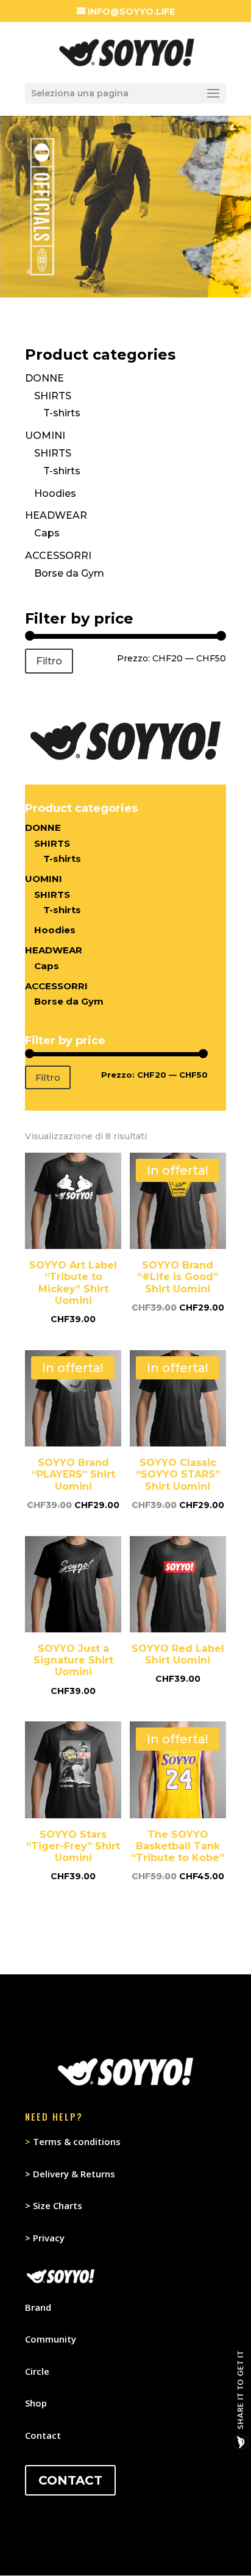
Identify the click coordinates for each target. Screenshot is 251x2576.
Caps (47, 533)
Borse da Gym (69, 573)
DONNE (44, 378)
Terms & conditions (73, 2141)
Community (51, 2339)
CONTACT (70, 2480)
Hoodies (55, 493)
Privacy (49, 2238)
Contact (43, 2435)
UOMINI (45, 436)
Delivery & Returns (74, 2174)
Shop (36, 2403)
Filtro (49, 661)
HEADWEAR (56, 515)
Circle (37, 2371)
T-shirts (62, 413)
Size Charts (58, 2205)
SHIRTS (53, 396)
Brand (38, 2307)
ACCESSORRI (58, 556)
